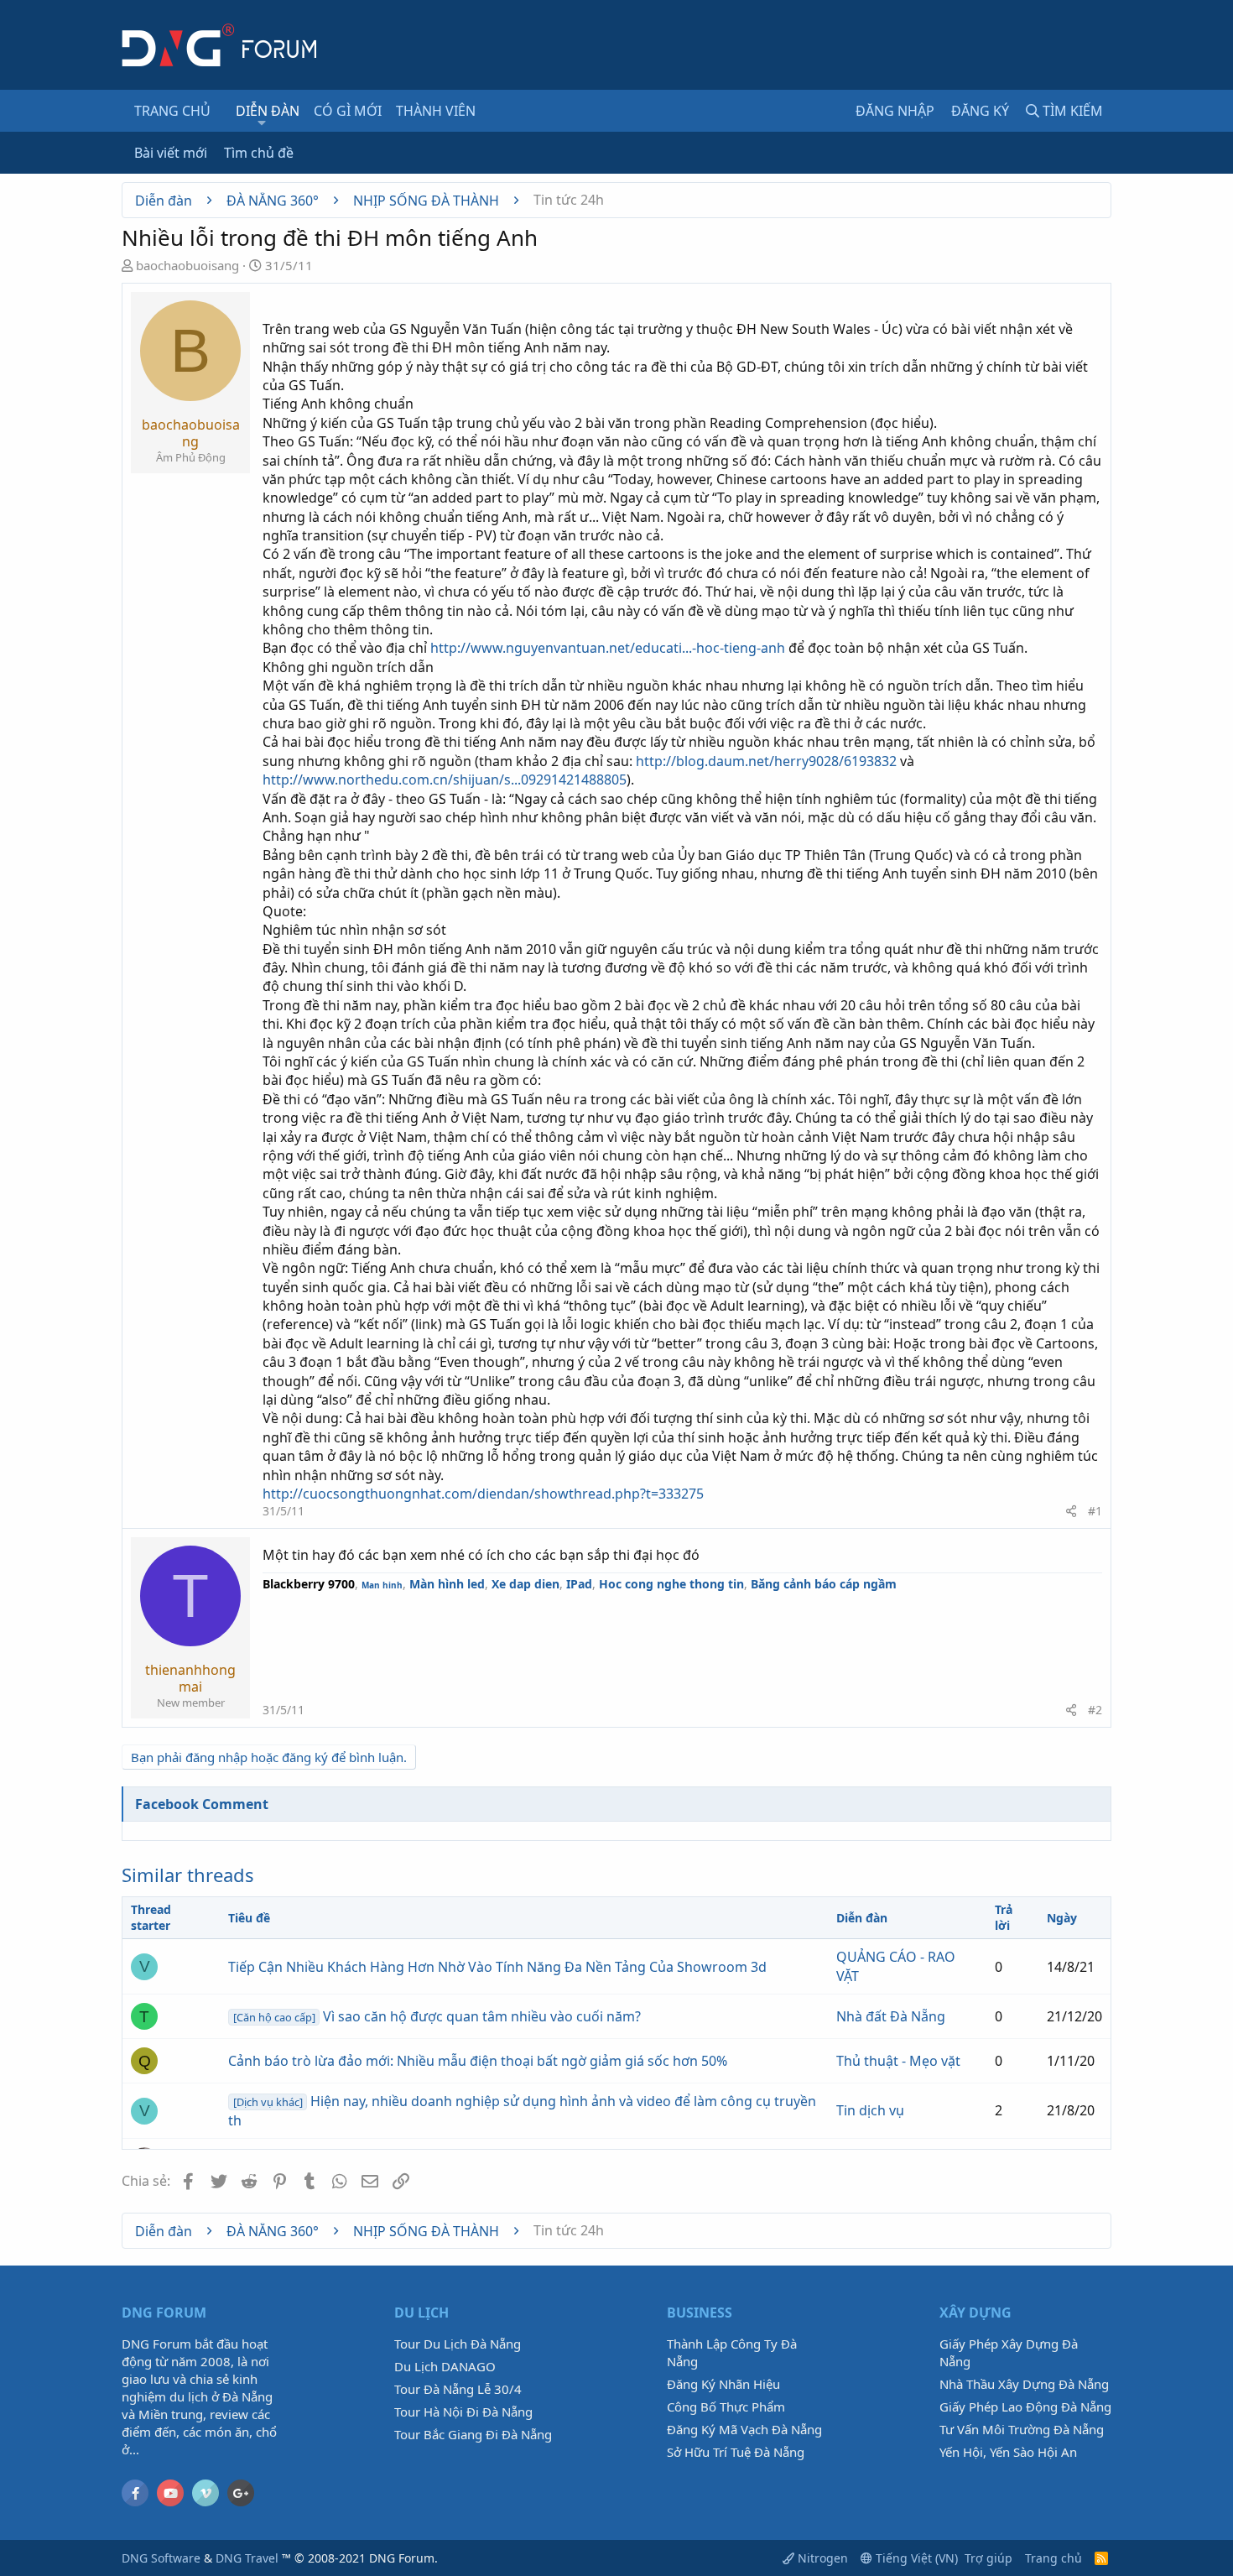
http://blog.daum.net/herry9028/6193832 (766, 761)
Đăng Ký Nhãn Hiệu (723, 2384)
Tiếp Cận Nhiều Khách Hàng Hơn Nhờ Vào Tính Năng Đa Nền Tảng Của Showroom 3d (497, 1967)
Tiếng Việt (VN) (915, 2558)
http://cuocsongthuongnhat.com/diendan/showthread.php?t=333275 (483, 1494)
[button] (262, 123)
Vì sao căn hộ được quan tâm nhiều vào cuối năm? (437, 2016)
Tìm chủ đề (259, 153)
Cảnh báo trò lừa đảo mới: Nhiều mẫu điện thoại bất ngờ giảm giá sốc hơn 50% (478, 2061)
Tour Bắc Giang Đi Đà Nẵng (473, 2434)
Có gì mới (348, 111)
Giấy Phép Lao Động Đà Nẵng (1025, 2407)
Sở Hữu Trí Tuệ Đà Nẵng (736, 2452)
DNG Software (161, 2558)
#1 (1095, 1511)
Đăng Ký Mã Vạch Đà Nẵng (744, 2429)
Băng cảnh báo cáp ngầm (824, 1584)
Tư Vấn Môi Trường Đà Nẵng (1022, 2429)
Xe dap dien (525, 1584)
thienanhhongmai (190, 1678)
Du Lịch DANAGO (445, 2366)
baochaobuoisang (187, 265)
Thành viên (436, 111)
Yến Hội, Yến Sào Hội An (1008, 2452)
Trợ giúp (988, 2558)
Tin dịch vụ (870, 2110)
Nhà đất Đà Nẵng (891, 2016)
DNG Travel (247, 2558)
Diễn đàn (268, 111)
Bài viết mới (171, 153)
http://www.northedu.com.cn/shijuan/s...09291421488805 (445, 780)
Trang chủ (172, 111)
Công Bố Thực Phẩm (726, 2407)
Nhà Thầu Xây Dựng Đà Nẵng (1024, 2384)
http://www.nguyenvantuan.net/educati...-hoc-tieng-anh (608, 648)
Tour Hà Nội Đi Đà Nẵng (463, 2412)
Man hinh (382, 1585)
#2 (1095, 1710)
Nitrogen (821, 2558)
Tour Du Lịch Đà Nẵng (458, 2344)
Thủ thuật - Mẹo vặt (898, 2061)
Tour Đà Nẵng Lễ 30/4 (458, 2389)
